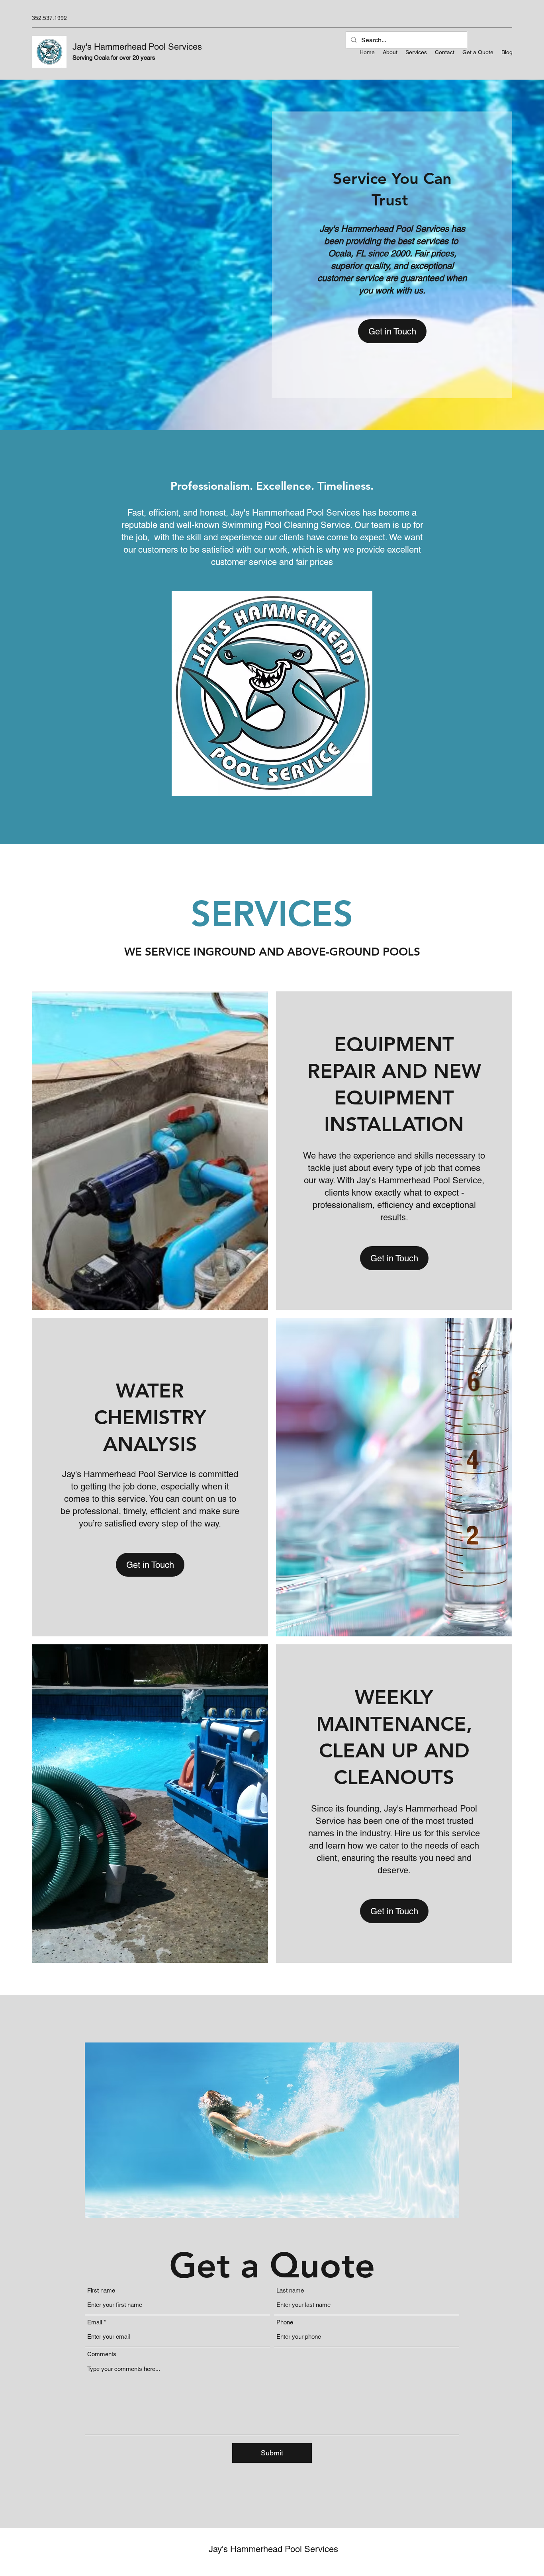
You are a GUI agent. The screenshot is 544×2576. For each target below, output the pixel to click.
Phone (285, 2322)
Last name (290, 2290)
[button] (392, 331)
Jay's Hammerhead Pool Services (137, 47)
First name (101, 2290)
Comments (102, 2354)
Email (95, 2322)
